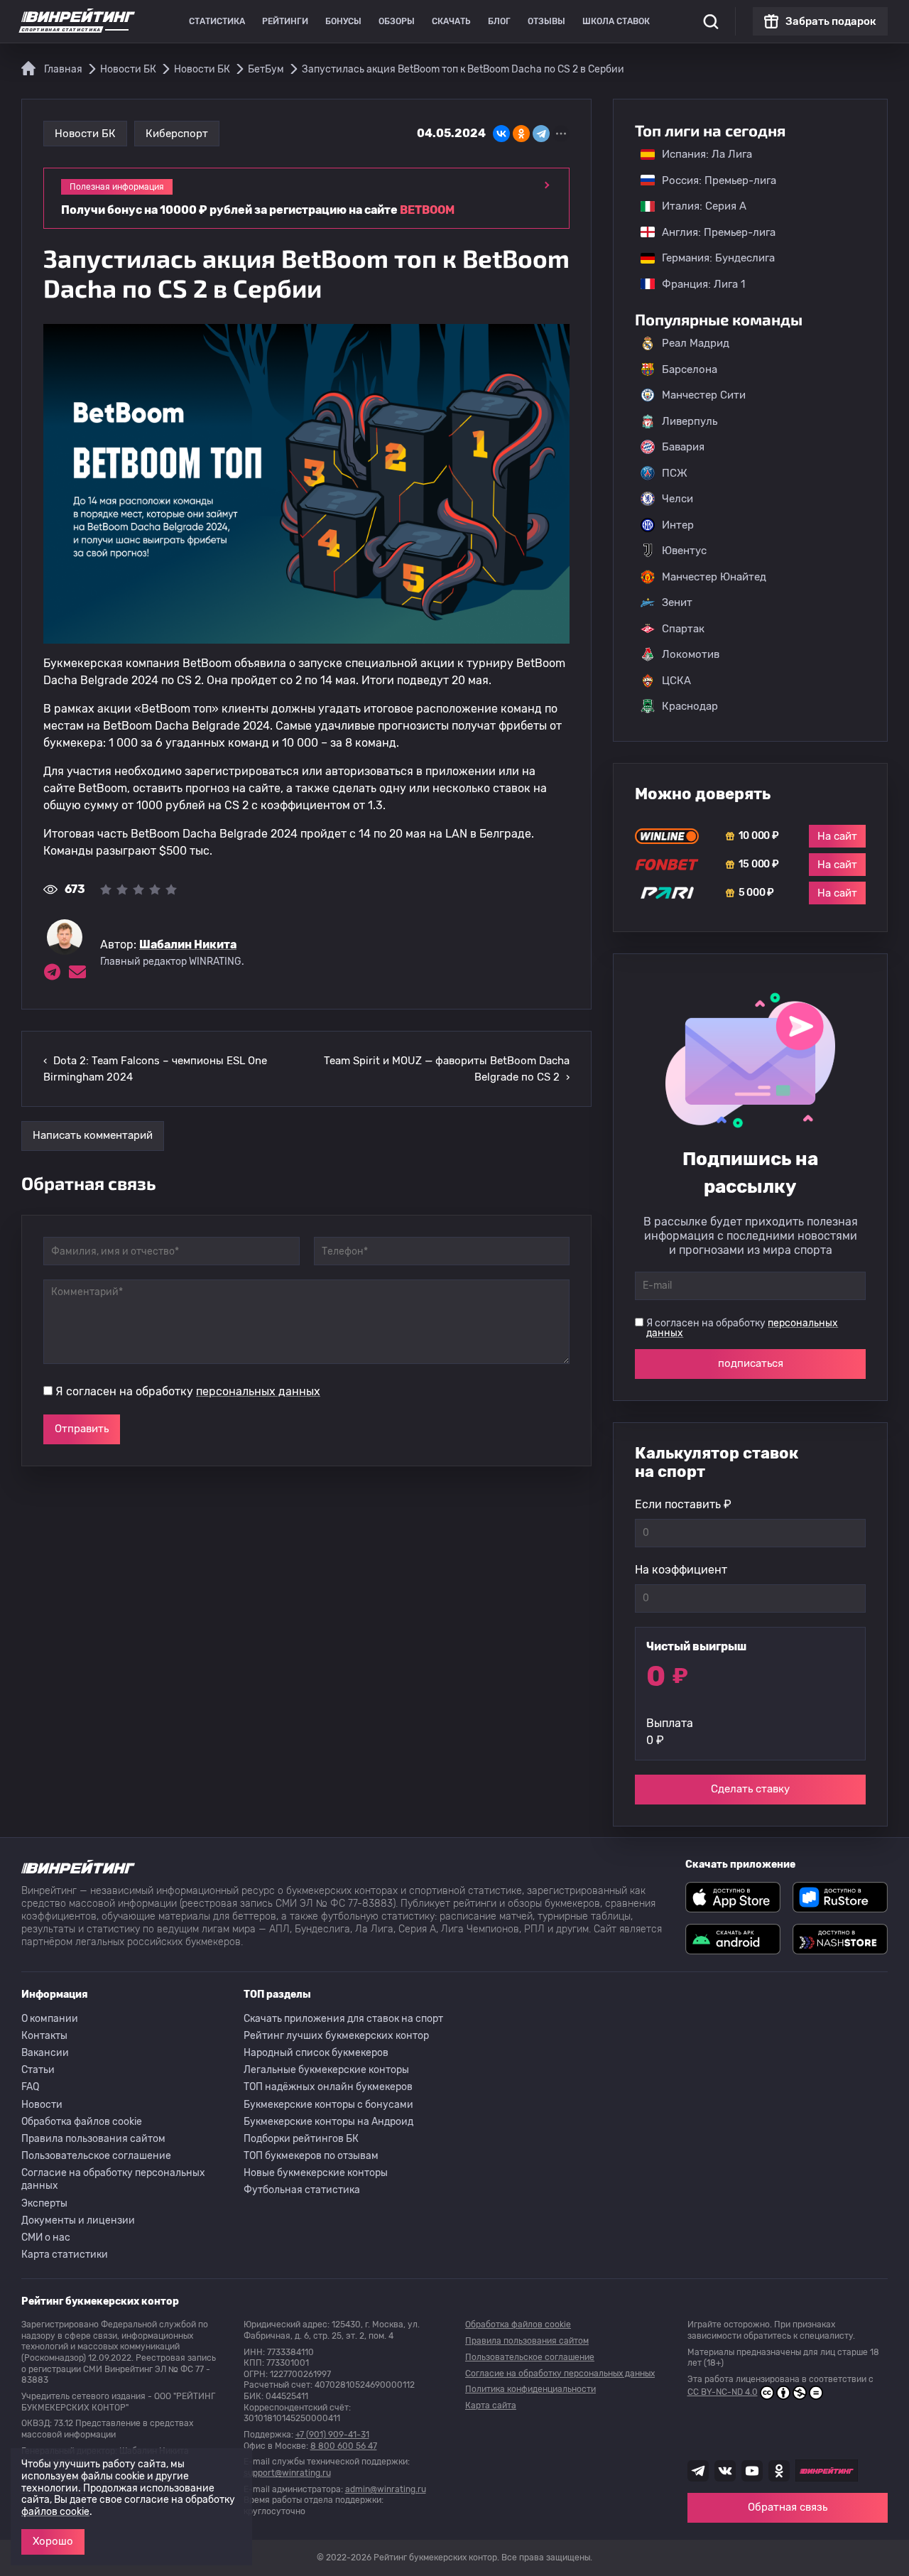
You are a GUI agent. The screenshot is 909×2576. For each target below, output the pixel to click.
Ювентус (684, 551)
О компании (50, 2019)
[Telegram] (541, 134)
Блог (499, 21)
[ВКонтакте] (501, 134)
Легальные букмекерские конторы (326, 2070)
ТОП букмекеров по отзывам (311, 2156)
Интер (678, 525)
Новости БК (85, 134)
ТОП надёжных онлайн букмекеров (328, 2087)
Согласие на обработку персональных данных (113, 2179)
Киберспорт (177, 134)
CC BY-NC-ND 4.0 (723, 2392)
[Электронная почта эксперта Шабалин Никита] (77, 972)
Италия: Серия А (697, 206)
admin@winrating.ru (386, 2489)
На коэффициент (681, 1570)
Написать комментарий (93, 1135)
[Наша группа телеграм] (698, 2471)
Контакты (44, 2036)
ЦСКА (676, 681)
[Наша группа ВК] (725, 2471)
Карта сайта (491, 2405)
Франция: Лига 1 (696, 284)
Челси (677, 499)
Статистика (217, 21)
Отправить (82, 1429)
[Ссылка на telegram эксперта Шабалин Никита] (52, 972)
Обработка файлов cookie (82, 2122)
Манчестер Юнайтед (714, 577)
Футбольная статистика (302, 2190)
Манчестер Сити (704, 395)
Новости (42, 2105)
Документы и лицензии (78, 2220)
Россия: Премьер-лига (712, 180)
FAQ (30, 2087)
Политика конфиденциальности (530, 2389)
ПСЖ (675, 473)
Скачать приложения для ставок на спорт (343, 2019)
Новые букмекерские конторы (316, 2173)
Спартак (683, 629)
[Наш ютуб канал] (752, 2471)
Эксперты (44, 2203)
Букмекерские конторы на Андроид (328, 2122)
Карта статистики (65, 2255)
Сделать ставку (750, 1789)
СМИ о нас (46, 2237)
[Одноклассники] (521, 134)
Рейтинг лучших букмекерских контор (336, 2036)
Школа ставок (616, 21)
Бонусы (343, 21)
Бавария (683, 447)
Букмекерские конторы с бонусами (328, 2105)
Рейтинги (285, 21)
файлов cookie (55, 2512)
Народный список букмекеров (316, 2053)
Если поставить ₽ (683, 1504)
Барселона (690, 369)
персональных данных (258, 1391)
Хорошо (53, 2541)
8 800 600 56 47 (344, 2446)
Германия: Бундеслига (711, 258)
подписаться (751, 1363)
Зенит (677, 602)
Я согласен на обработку (188, 1391)
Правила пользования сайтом (93, 2139)
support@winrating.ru (287, 2473)
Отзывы (546, 21)
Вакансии (45, 2053)
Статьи (38, 2070)
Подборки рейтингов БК (301, 2139)
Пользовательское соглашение (96, 2156)
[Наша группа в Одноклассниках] (779, 2471)
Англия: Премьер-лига (712, 232)
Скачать (451, 21)
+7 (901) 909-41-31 (332, 2435)
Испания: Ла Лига (707, 154)
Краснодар (690, 706)
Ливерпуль (690, 421)
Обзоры (397, 21)
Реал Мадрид (696, 343)
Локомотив (691, 654)
